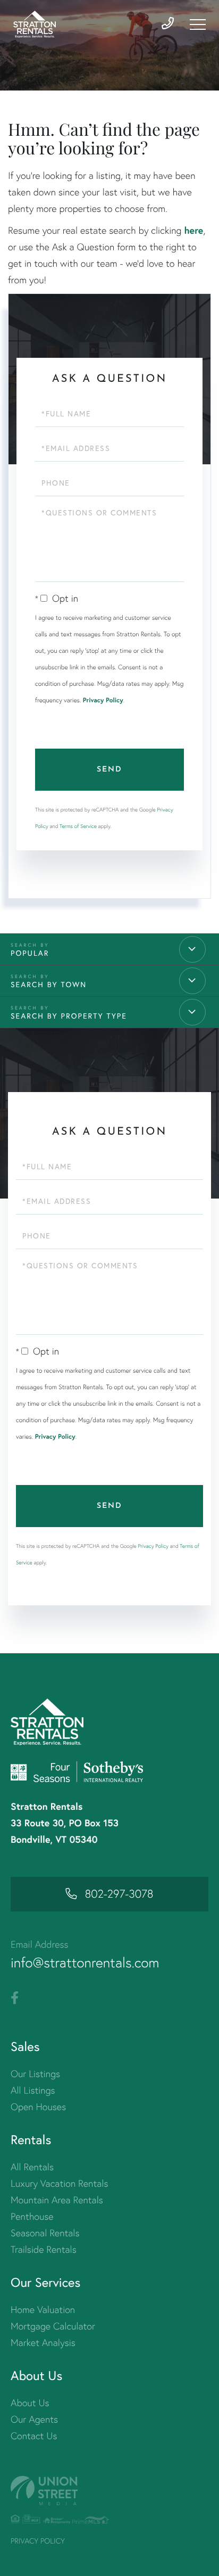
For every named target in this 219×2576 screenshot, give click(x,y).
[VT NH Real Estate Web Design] (109, 2491)
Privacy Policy (103, 700)
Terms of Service (78, 826)
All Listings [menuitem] (33, 2090)
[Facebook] (15, 1998)
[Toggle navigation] (198, 24)
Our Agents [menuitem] (34, 2419)
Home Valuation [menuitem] (43, 2310)
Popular (30, 953)
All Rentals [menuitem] (32, 2167)
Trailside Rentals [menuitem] (44, 2249)
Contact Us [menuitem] (34, 2436)
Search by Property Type (69, 1016)
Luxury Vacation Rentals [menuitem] (59, 2183)
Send (109, 770)
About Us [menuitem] (30, 2403)
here (193, 230)
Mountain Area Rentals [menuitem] (57, 2200)
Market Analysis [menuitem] (43, 2343)
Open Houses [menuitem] (38, 2107)
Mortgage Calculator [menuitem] (53, 2326)
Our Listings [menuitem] (35, 2074)
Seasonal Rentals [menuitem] (45, 2233)
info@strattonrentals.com (85, 1963)
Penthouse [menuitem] (32, 2216)
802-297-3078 (119, 1894)
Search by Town (49, 984)
